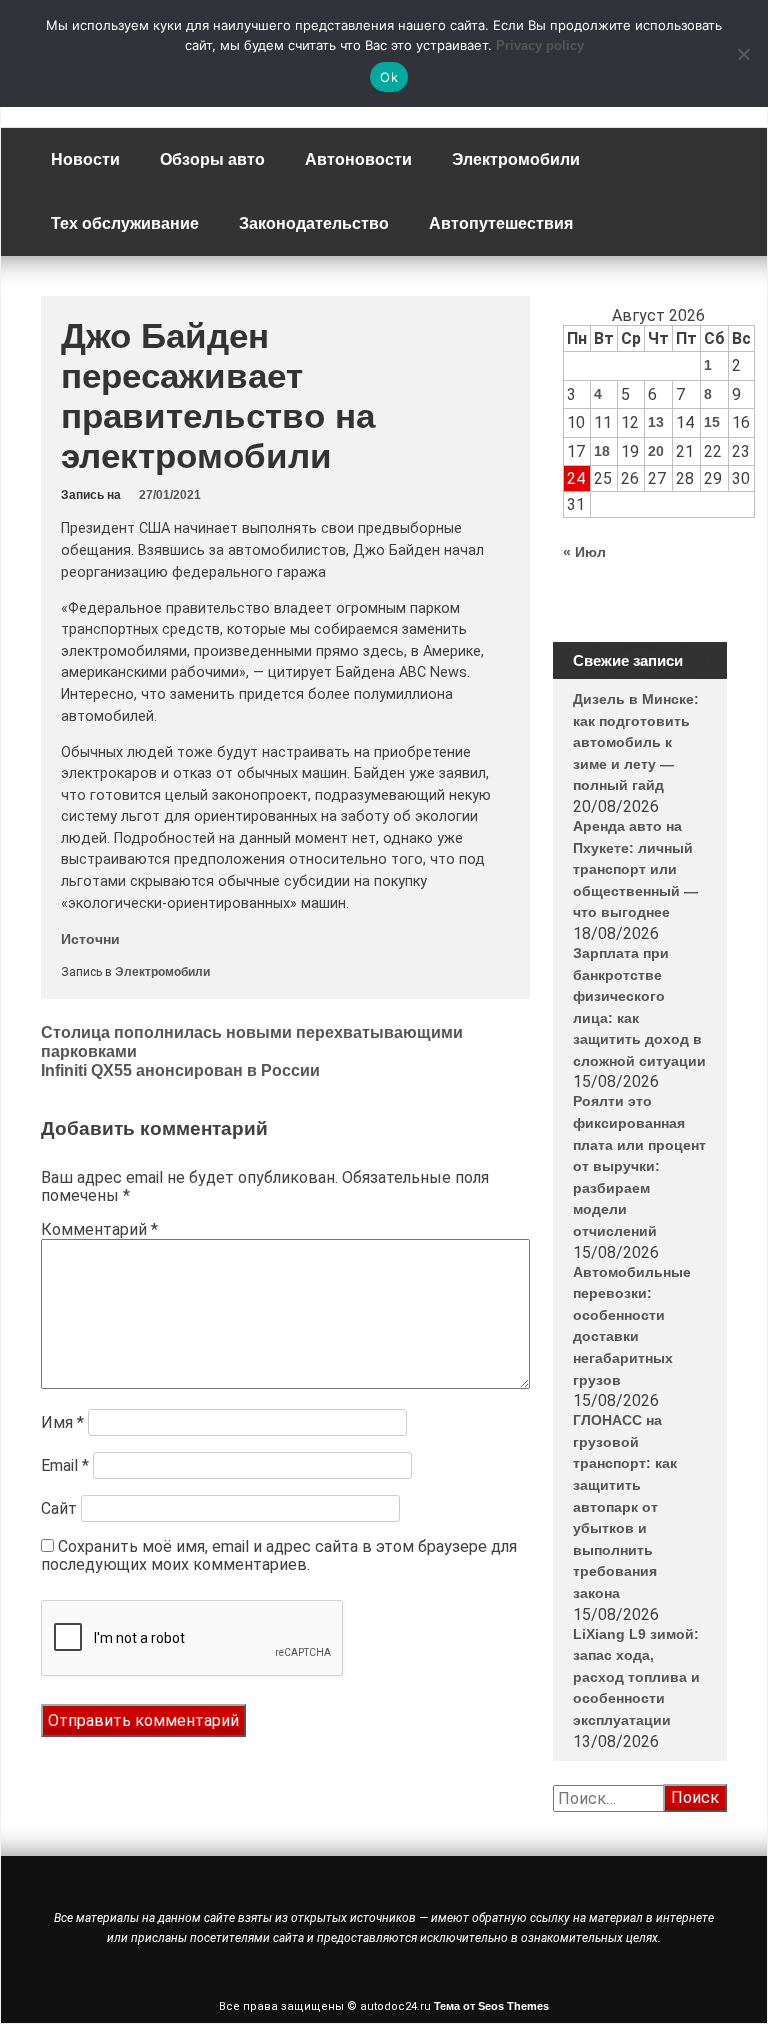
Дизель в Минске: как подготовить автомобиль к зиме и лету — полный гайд (636, 742)
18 (602, 451)
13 (656, 422)
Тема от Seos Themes (491, 2006)
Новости (85, 159)
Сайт (59, 1508)
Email (65, 1465)
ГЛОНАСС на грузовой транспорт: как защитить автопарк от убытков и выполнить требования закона (625, 1506)
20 (656, 451)
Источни (90, 939)
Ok (389, 77)
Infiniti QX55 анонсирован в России (180, 1070)
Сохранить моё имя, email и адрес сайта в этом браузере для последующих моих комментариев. (279, 1555)
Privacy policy (540, 45)
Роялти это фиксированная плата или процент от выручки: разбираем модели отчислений (639, 1166)
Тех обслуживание (125, 223)
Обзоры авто (212, 159)
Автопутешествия (501, 223)
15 (712, 422)
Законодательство (314, 223)
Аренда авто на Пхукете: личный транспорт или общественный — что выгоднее (635, 869)
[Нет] (743, 54)
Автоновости (358, 159)
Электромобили (516, 159)
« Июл (584, 552)
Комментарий (99, 1229)
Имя (62, 1422)
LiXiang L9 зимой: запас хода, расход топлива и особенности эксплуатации (636, 1677)
